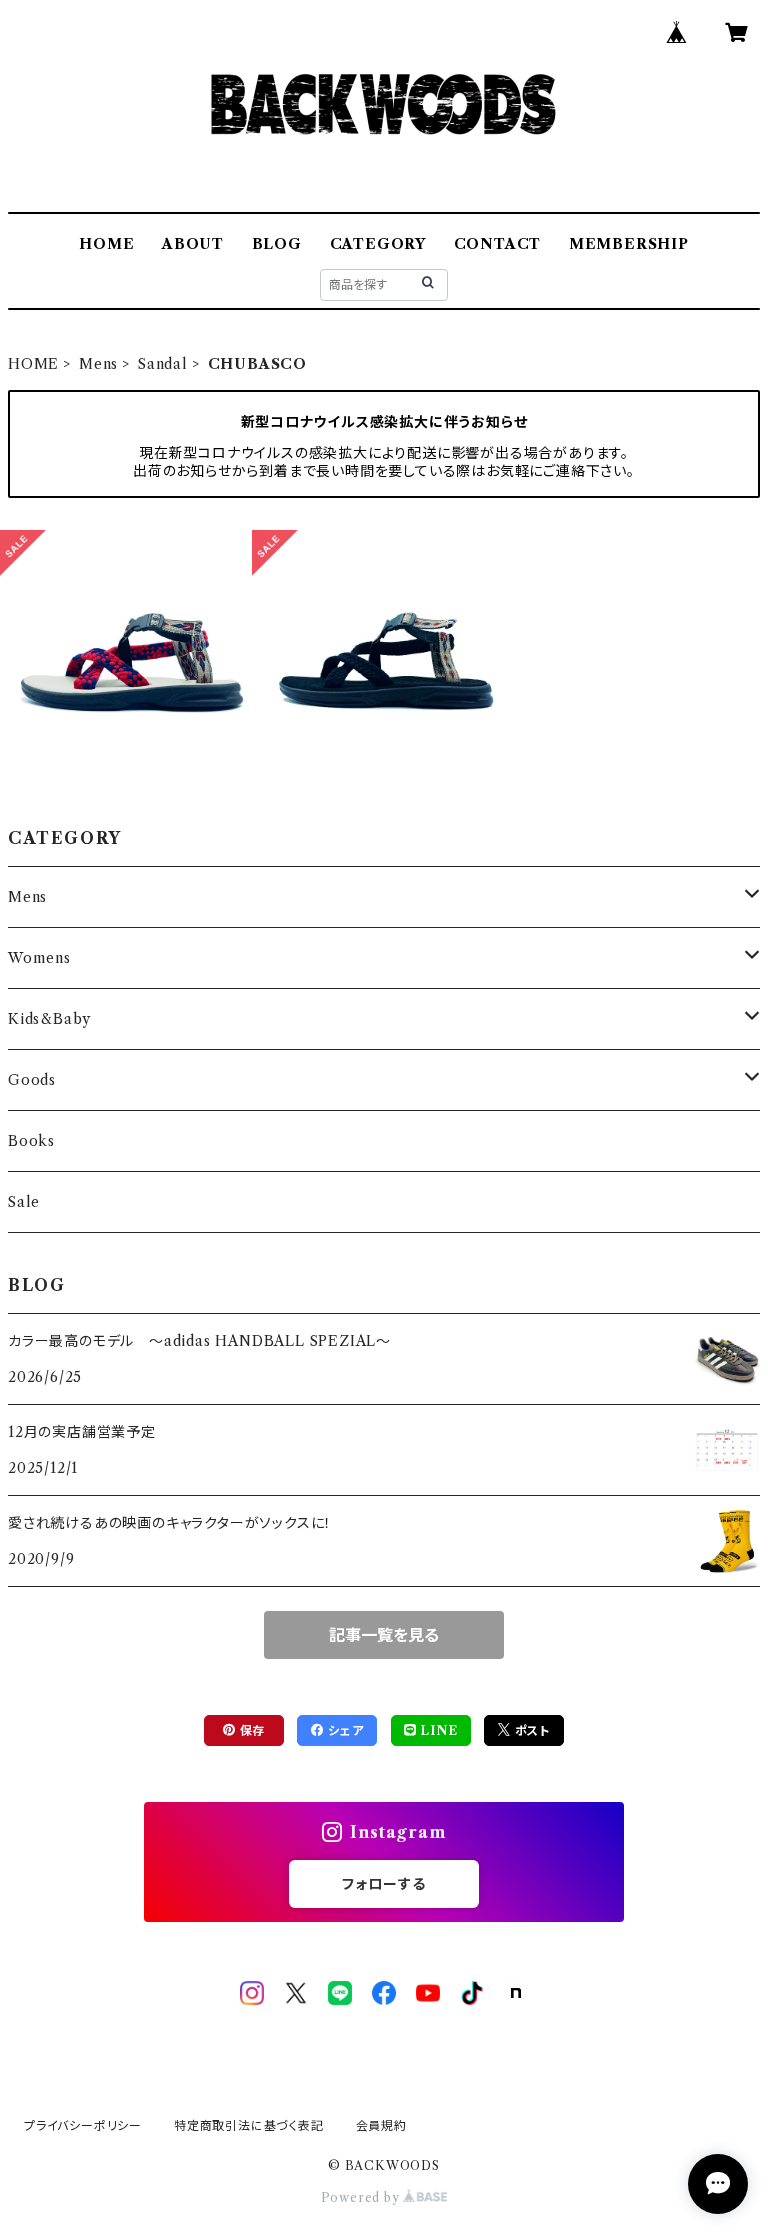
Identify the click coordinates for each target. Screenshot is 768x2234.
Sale (24, 1202)
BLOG (277, 244)
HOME (106, 244)
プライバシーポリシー (83, 2125)
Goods (32, 1080)
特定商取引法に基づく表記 (249, 2125)
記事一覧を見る (384, 1635)
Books (31, 1141)
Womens (39, 958)
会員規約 (381, 2125)
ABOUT (193, 244)
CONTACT (498, 244)
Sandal (163, 364)
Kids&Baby (49, 1019)
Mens (98, 364)
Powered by (362, 2197)
